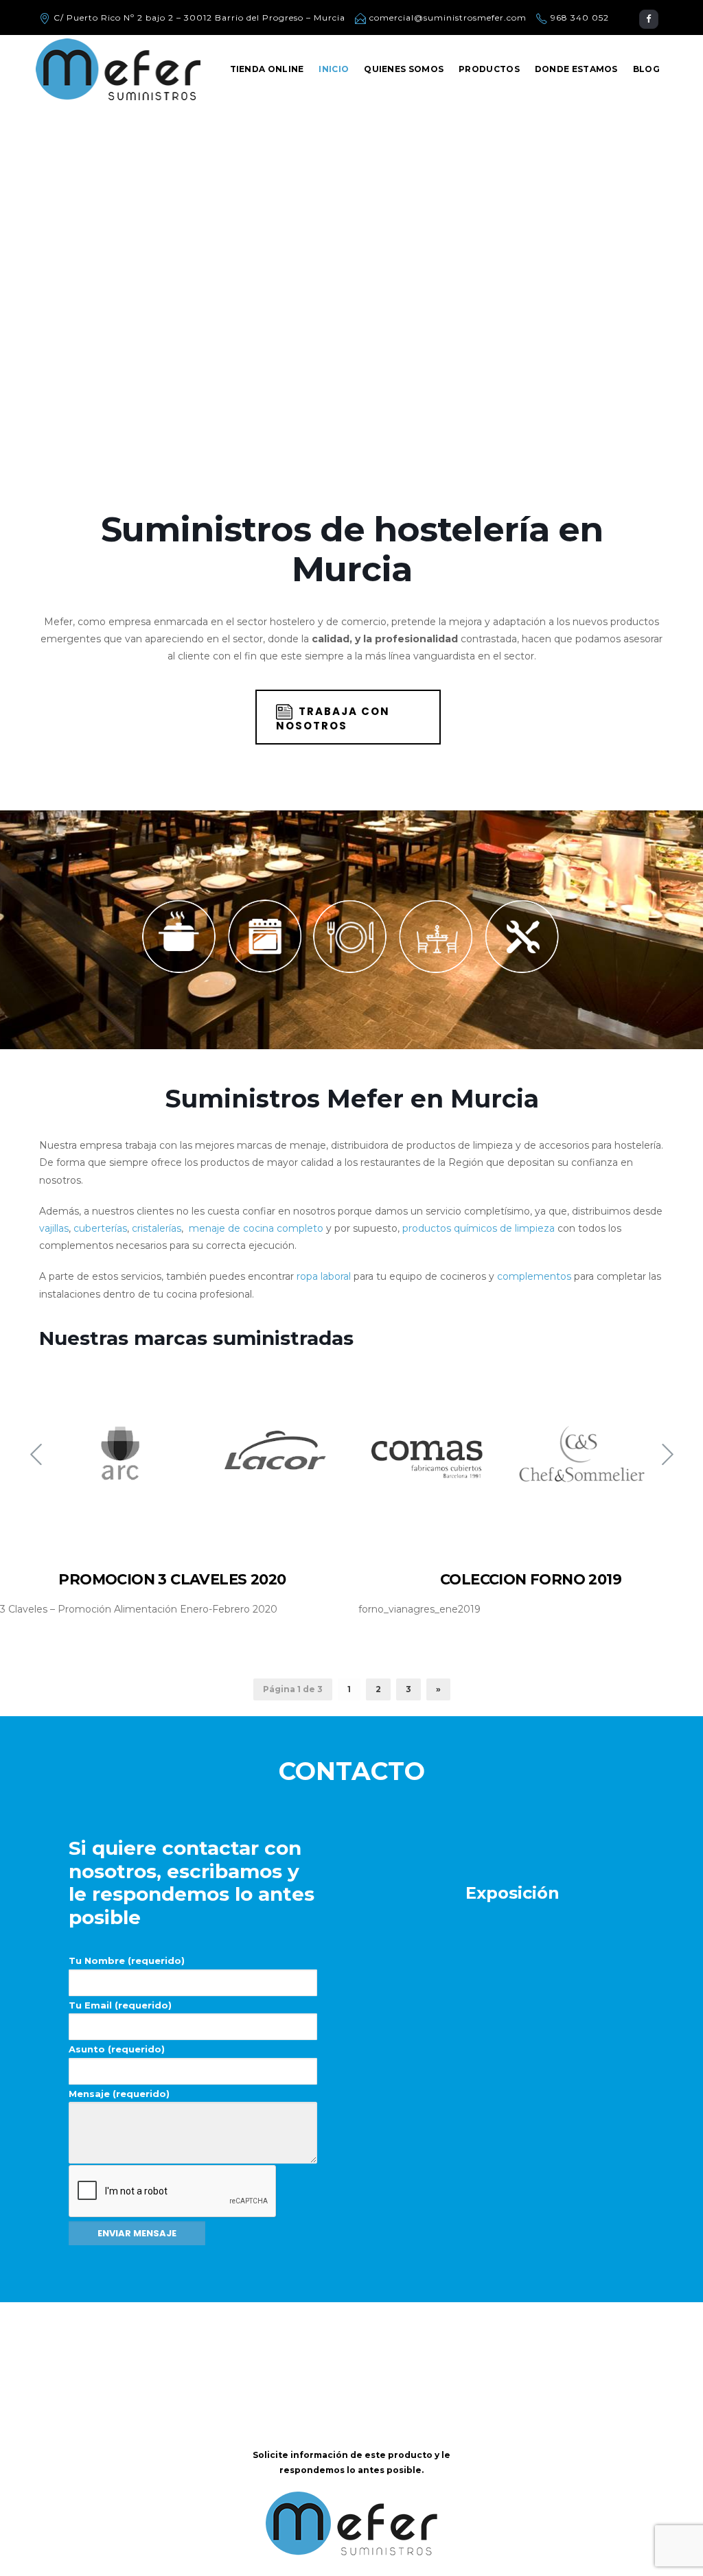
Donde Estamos (576, 69)
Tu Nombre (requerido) (127, 1960)
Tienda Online (267, 69)
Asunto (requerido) (117, 2049)
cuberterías (100, 1228)
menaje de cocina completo (256, 1228)
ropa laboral (324, 1276)
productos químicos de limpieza (479, 1228)
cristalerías (157, 1228)
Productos (489, 69)
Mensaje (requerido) (119, 2094)
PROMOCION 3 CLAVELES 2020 (172, 1579)
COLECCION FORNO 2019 (531, 1579)
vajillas (54, 1228)
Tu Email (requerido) (120, 2005)
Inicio (334, 69)
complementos (534, 1276)
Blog (646, 69)
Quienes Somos (404, 69)
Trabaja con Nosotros (333, 718)
